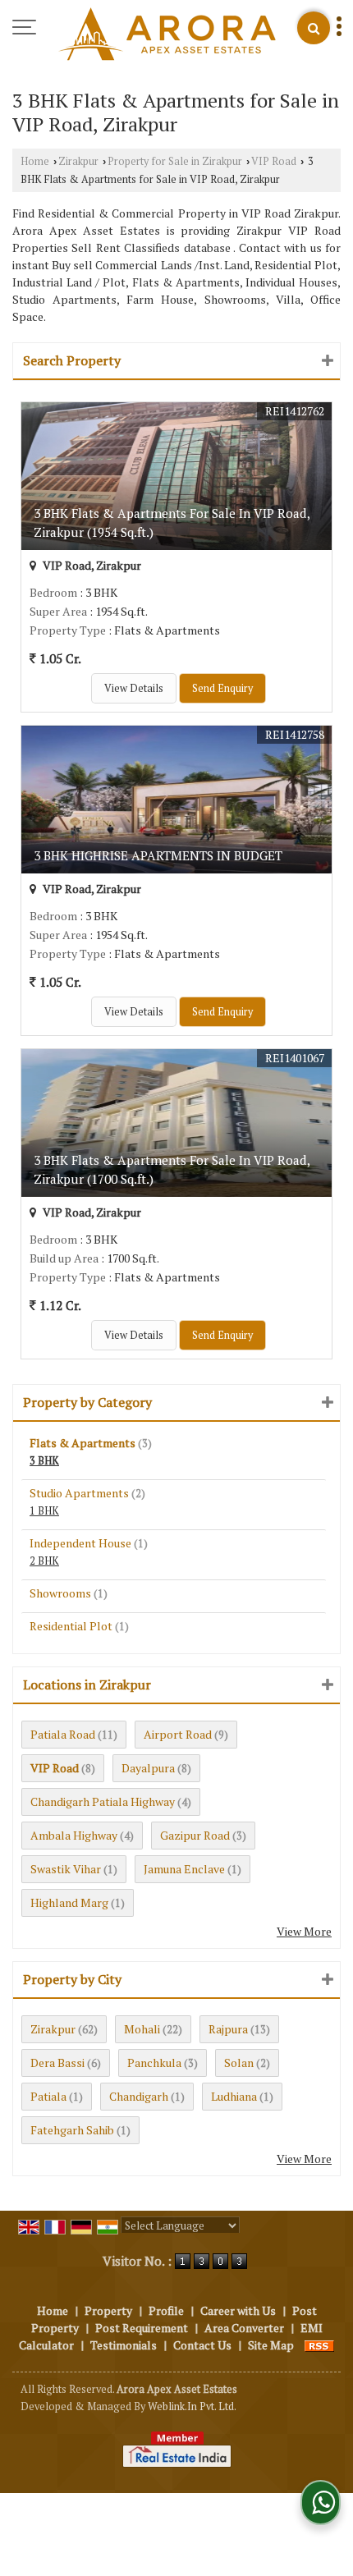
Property (108, 2310)
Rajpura (228, 2029)
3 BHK (44, 1461)
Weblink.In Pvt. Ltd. (192, 2406)
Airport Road (178, 1734)
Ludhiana (234, 2096)
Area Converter (244, 2328)
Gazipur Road (195, 1835)
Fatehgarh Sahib (72, 2130)
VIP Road (274, 161)
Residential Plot (71, 1626)
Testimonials (124, 2345)
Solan (239, 2063)
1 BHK (44, 1511)
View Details (134, 688)
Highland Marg (69, 1902)
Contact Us (202, 2345)
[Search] (314, 28)
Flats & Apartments (83, 1443)
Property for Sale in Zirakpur (175, 161)
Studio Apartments (79, 1493)
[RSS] (319, 2345)
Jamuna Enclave (184, 1869)
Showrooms (60, 1593)
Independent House (80, 1543)
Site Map (271, 2345)
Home (35, 161)
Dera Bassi (57, 2063)
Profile (166, 2310)
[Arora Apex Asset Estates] (167, 35)
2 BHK (44, 1561)
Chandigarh (139, 2096)
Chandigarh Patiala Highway (103, 1801)
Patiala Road (63, 1734)
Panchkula (154, 2063)
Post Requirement (142, 2328)
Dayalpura (148, 1768)
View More (304, 1931)
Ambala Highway (74, 1835)
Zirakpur (78, 161)
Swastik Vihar (66, 1869)
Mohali (142, 2029)
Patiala (48, 2096)
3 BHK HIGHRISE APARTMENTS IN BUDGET (158, 855)
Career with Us (238, 2310)
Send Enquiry (222, 688)
